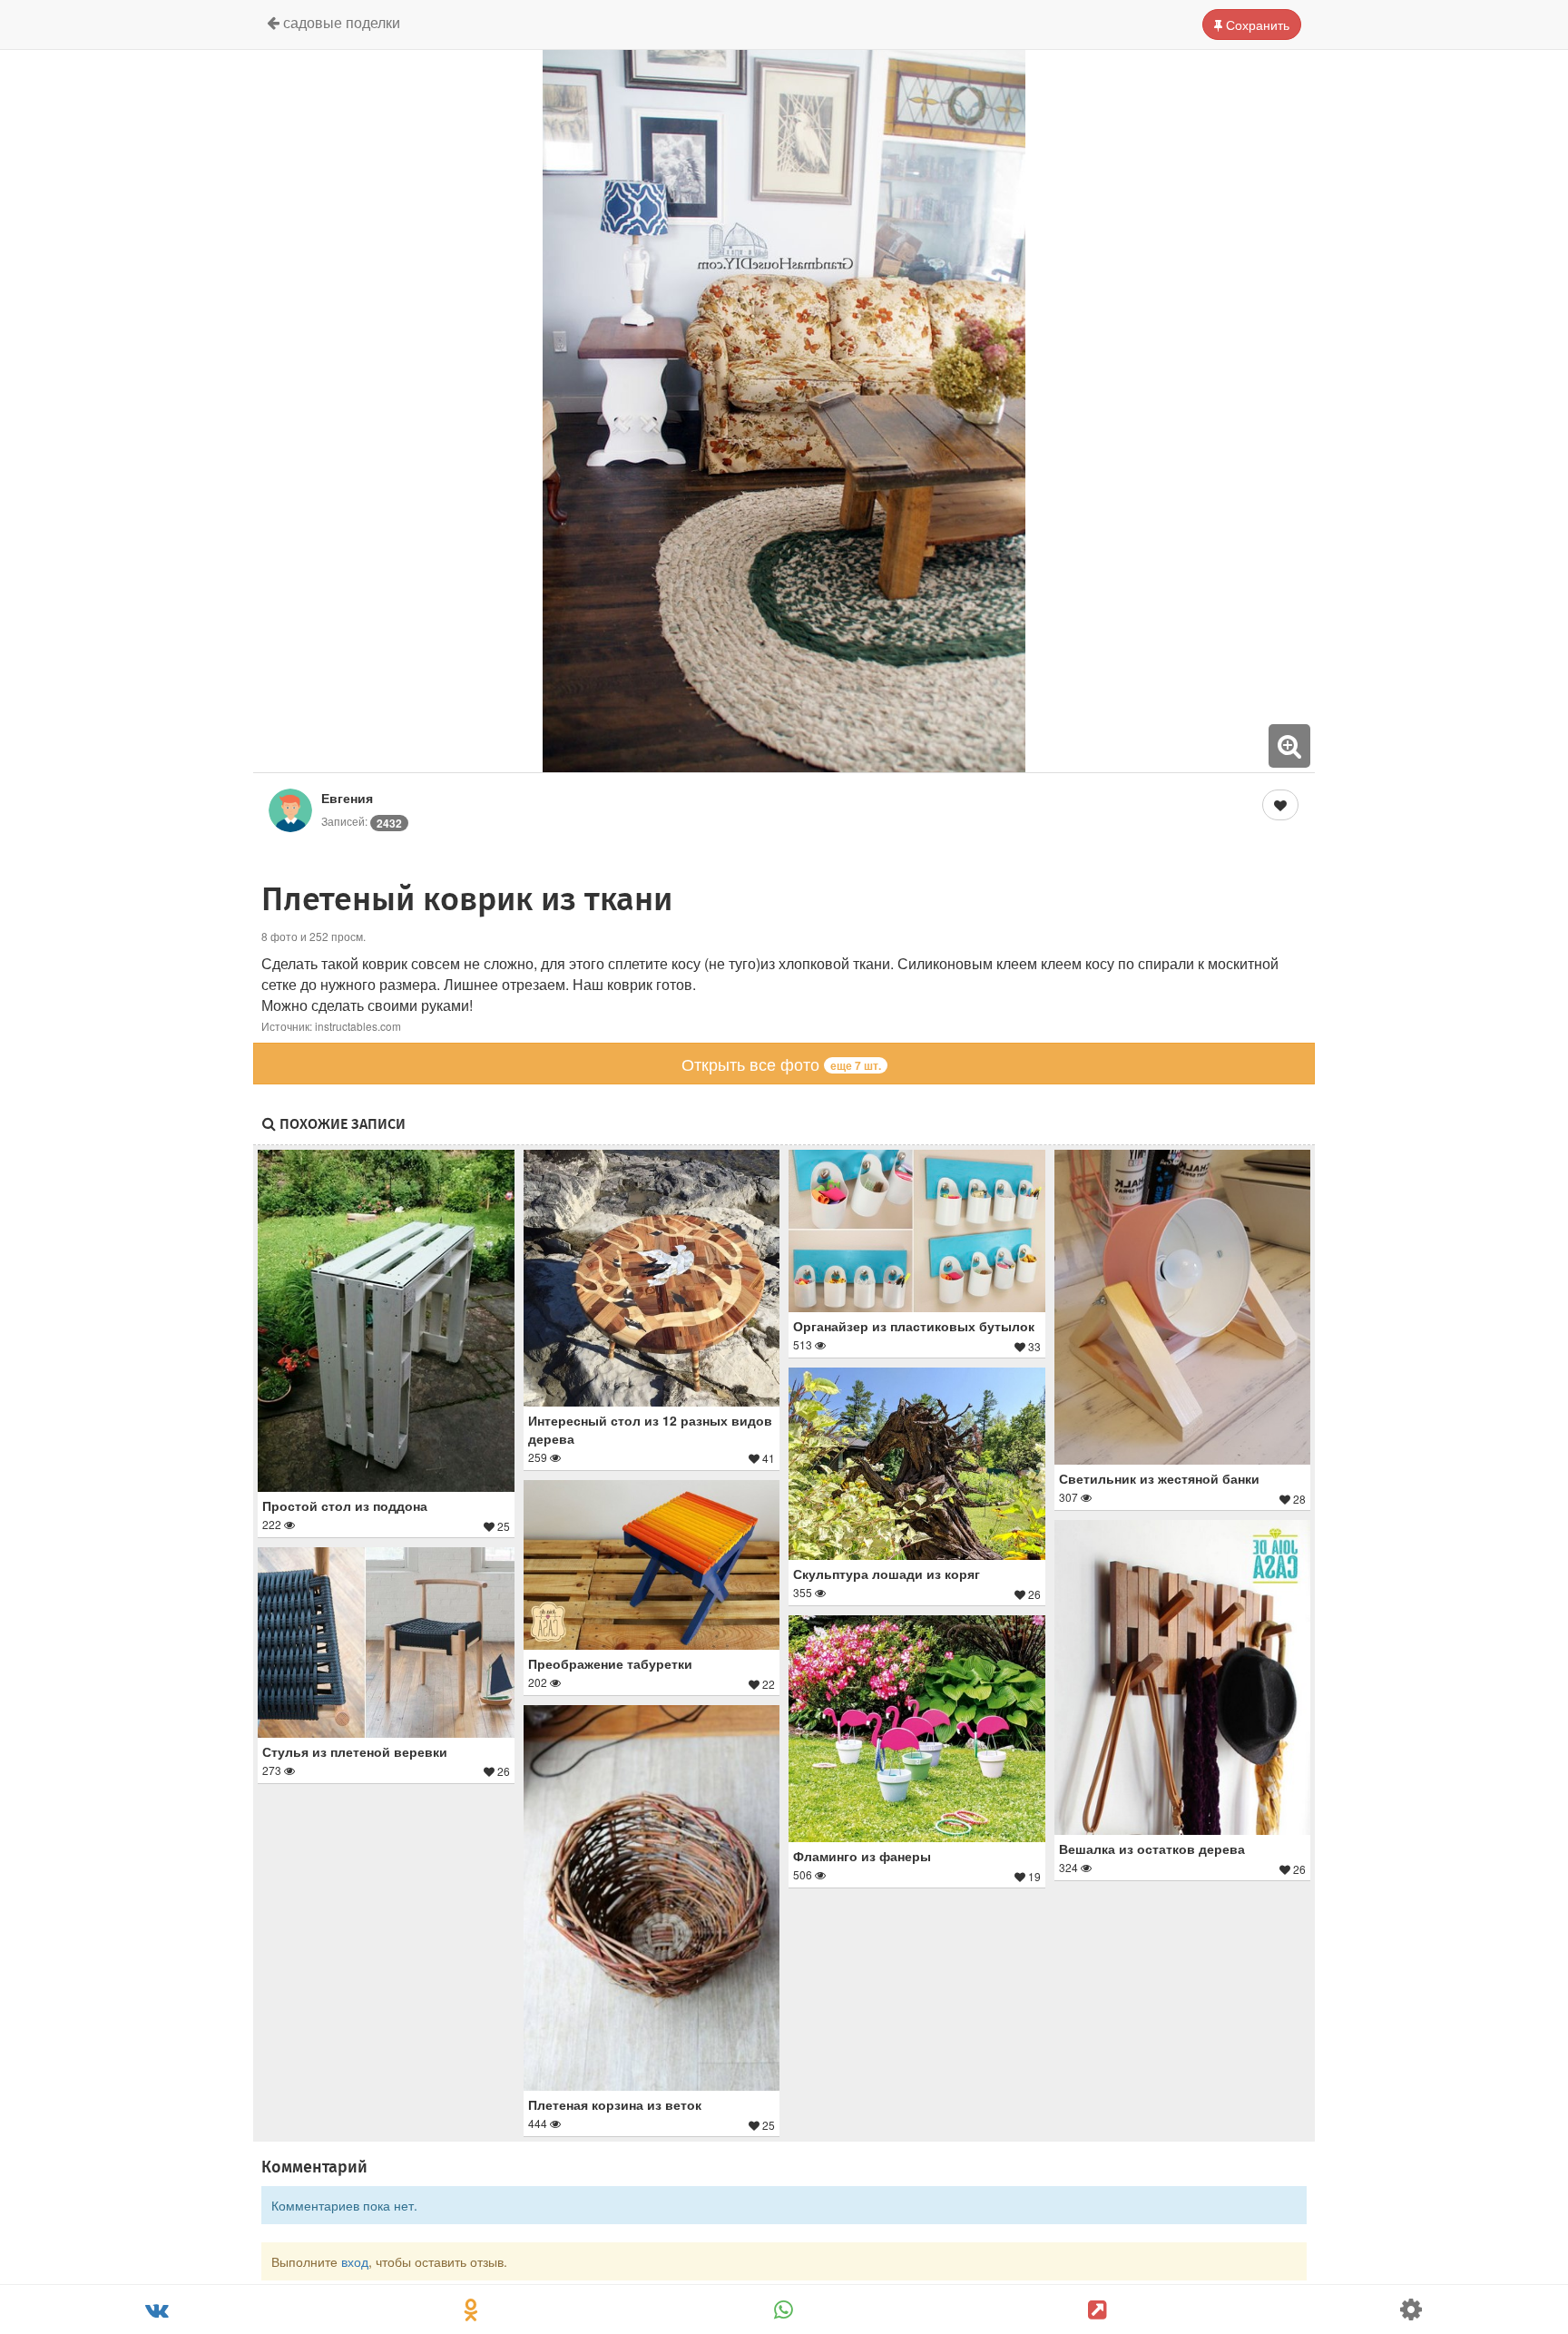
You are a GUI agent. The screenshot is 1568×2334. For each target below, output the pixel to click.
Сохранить (1256, 25)
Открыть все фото (781, 1064)
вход (355, 2261)
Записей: (362, 821)
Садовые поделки (340, 22)
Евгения (347, 798)
